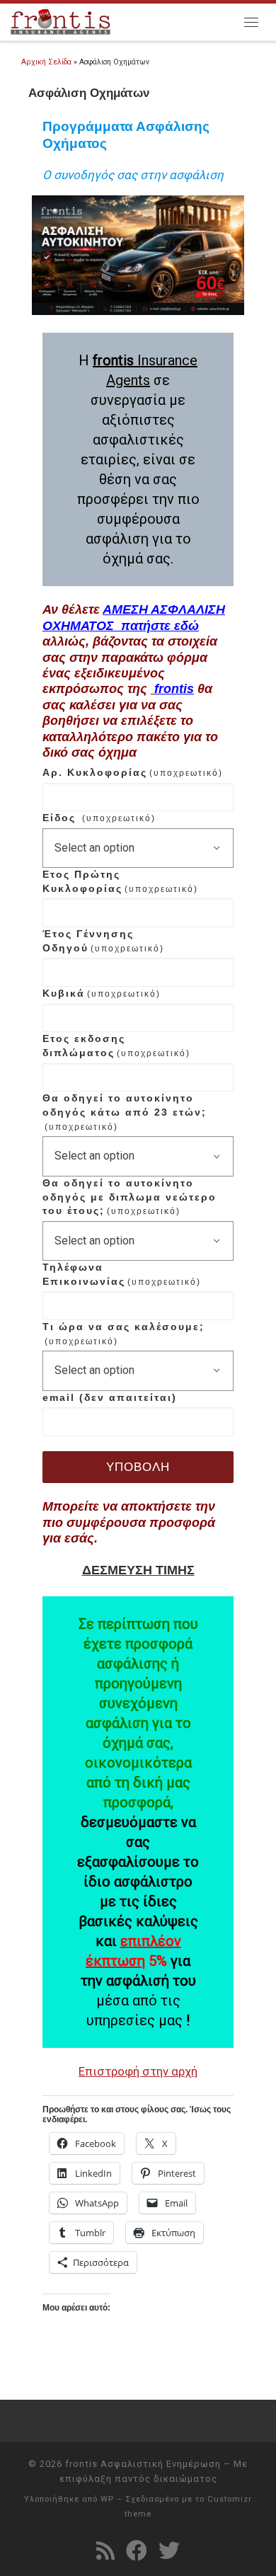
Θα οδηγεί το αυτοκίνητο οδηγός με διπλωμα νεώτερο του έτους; (130, 1197)
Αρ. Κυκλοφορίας (133, 772)
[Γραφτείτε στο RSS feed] (105, 2551)
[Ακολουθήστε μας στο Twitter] (169, 2551)
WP (107, 2499)
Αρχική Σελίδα (47, 62)
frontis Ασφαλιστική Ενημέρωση (143, 2464)
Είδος (99, 818)
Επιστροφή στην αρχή (138, 2071)
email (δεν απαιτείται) (110, 1397)
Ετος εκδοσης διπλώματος (116, 1046)
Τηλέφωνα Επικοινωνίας (122, 1274)
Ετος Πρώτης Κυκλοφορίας (120, 881)
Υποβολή (138, 1467)
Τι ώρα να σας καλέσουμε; (123, 1334)
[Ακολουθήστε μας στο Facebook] (137, 2551)
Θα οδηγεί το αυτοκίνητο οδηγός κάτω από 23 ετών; (125, 1112)
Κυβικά (102, 993)
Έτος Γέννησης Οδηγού (103, 941)
